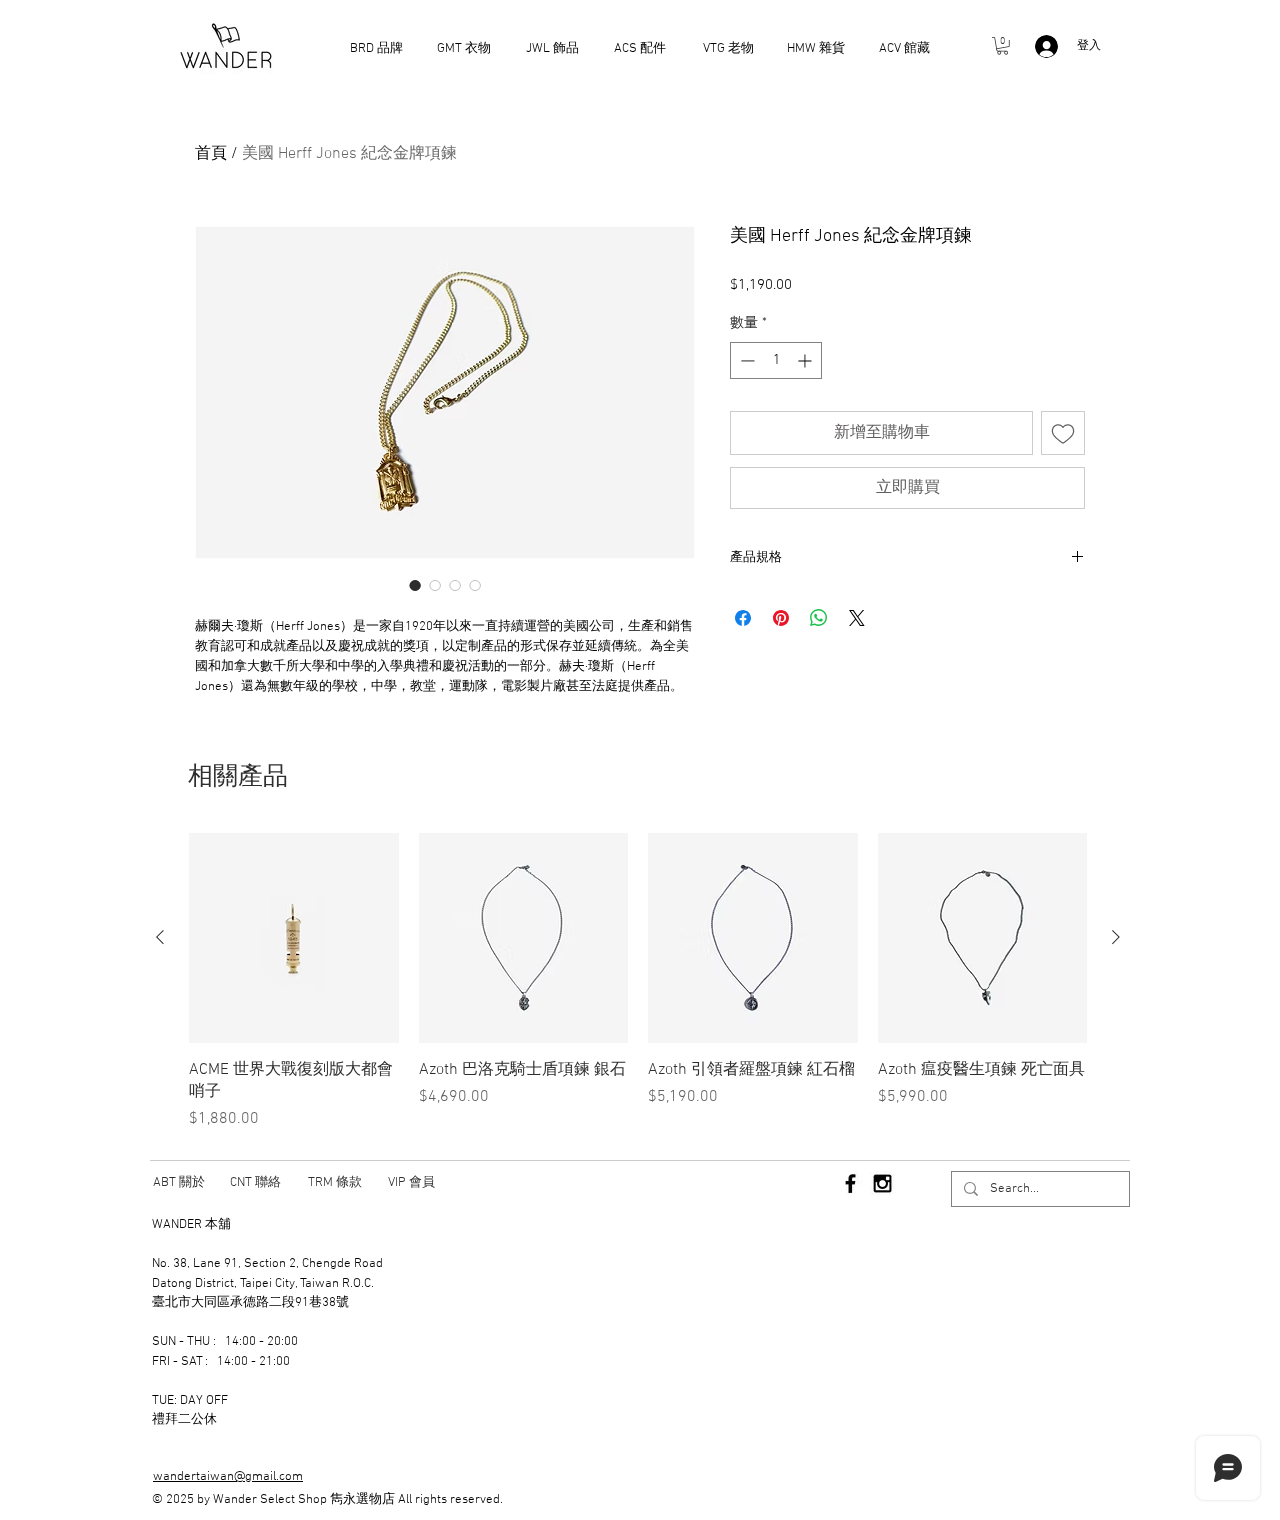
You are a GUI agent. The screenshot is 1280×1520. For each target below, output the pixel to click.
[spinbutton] (776, 360)
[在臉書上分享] (743, 618)
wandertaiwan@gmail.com (228, 1477)
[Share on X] (857, 618)
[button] (1002, 46)
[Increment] (806, 360)
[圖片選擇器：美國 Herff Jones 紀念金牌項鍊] (415, 585)
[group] (638, 982)
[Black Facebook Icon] (850, 1183)
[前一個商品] (160, 937)
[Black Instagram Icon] (882, 1183)
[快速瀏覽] (294, 938)
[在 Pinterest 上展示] (781, 618)
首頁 (211, 154)
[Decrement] (745, 360)
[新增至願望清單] (1063, 433)
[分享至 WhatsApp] (819, 618)
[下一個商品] (1116, 937)
